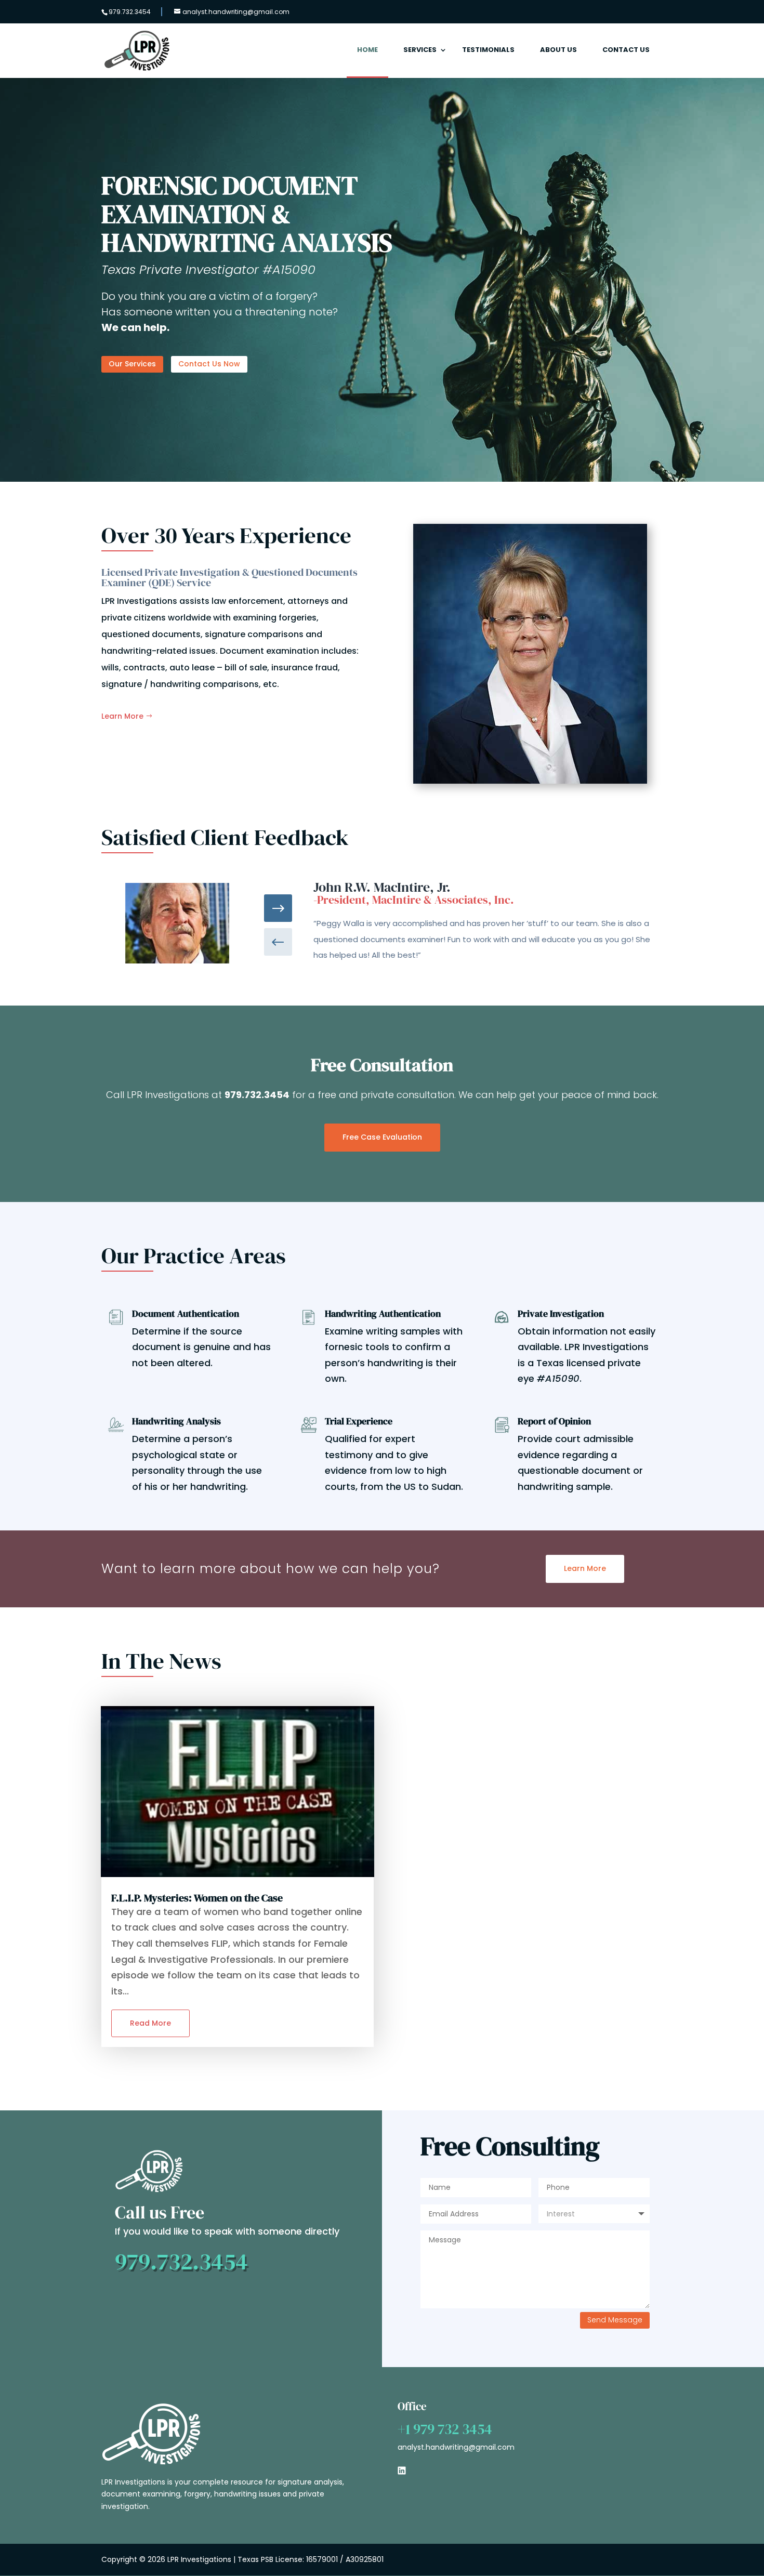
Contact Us (626, 50)
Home (367, 50)
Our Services (132, 364)
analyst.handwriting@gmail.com (456, 2447)
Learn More (122, 716)
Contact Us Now (209, 364)
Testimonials (488, 50)
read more (150, 2023)
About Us (558, 50)
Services (420, 50)
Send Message (615, 2320)
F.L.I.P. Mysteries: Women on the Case (197, 1898)
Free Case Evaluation (382, 1137)
